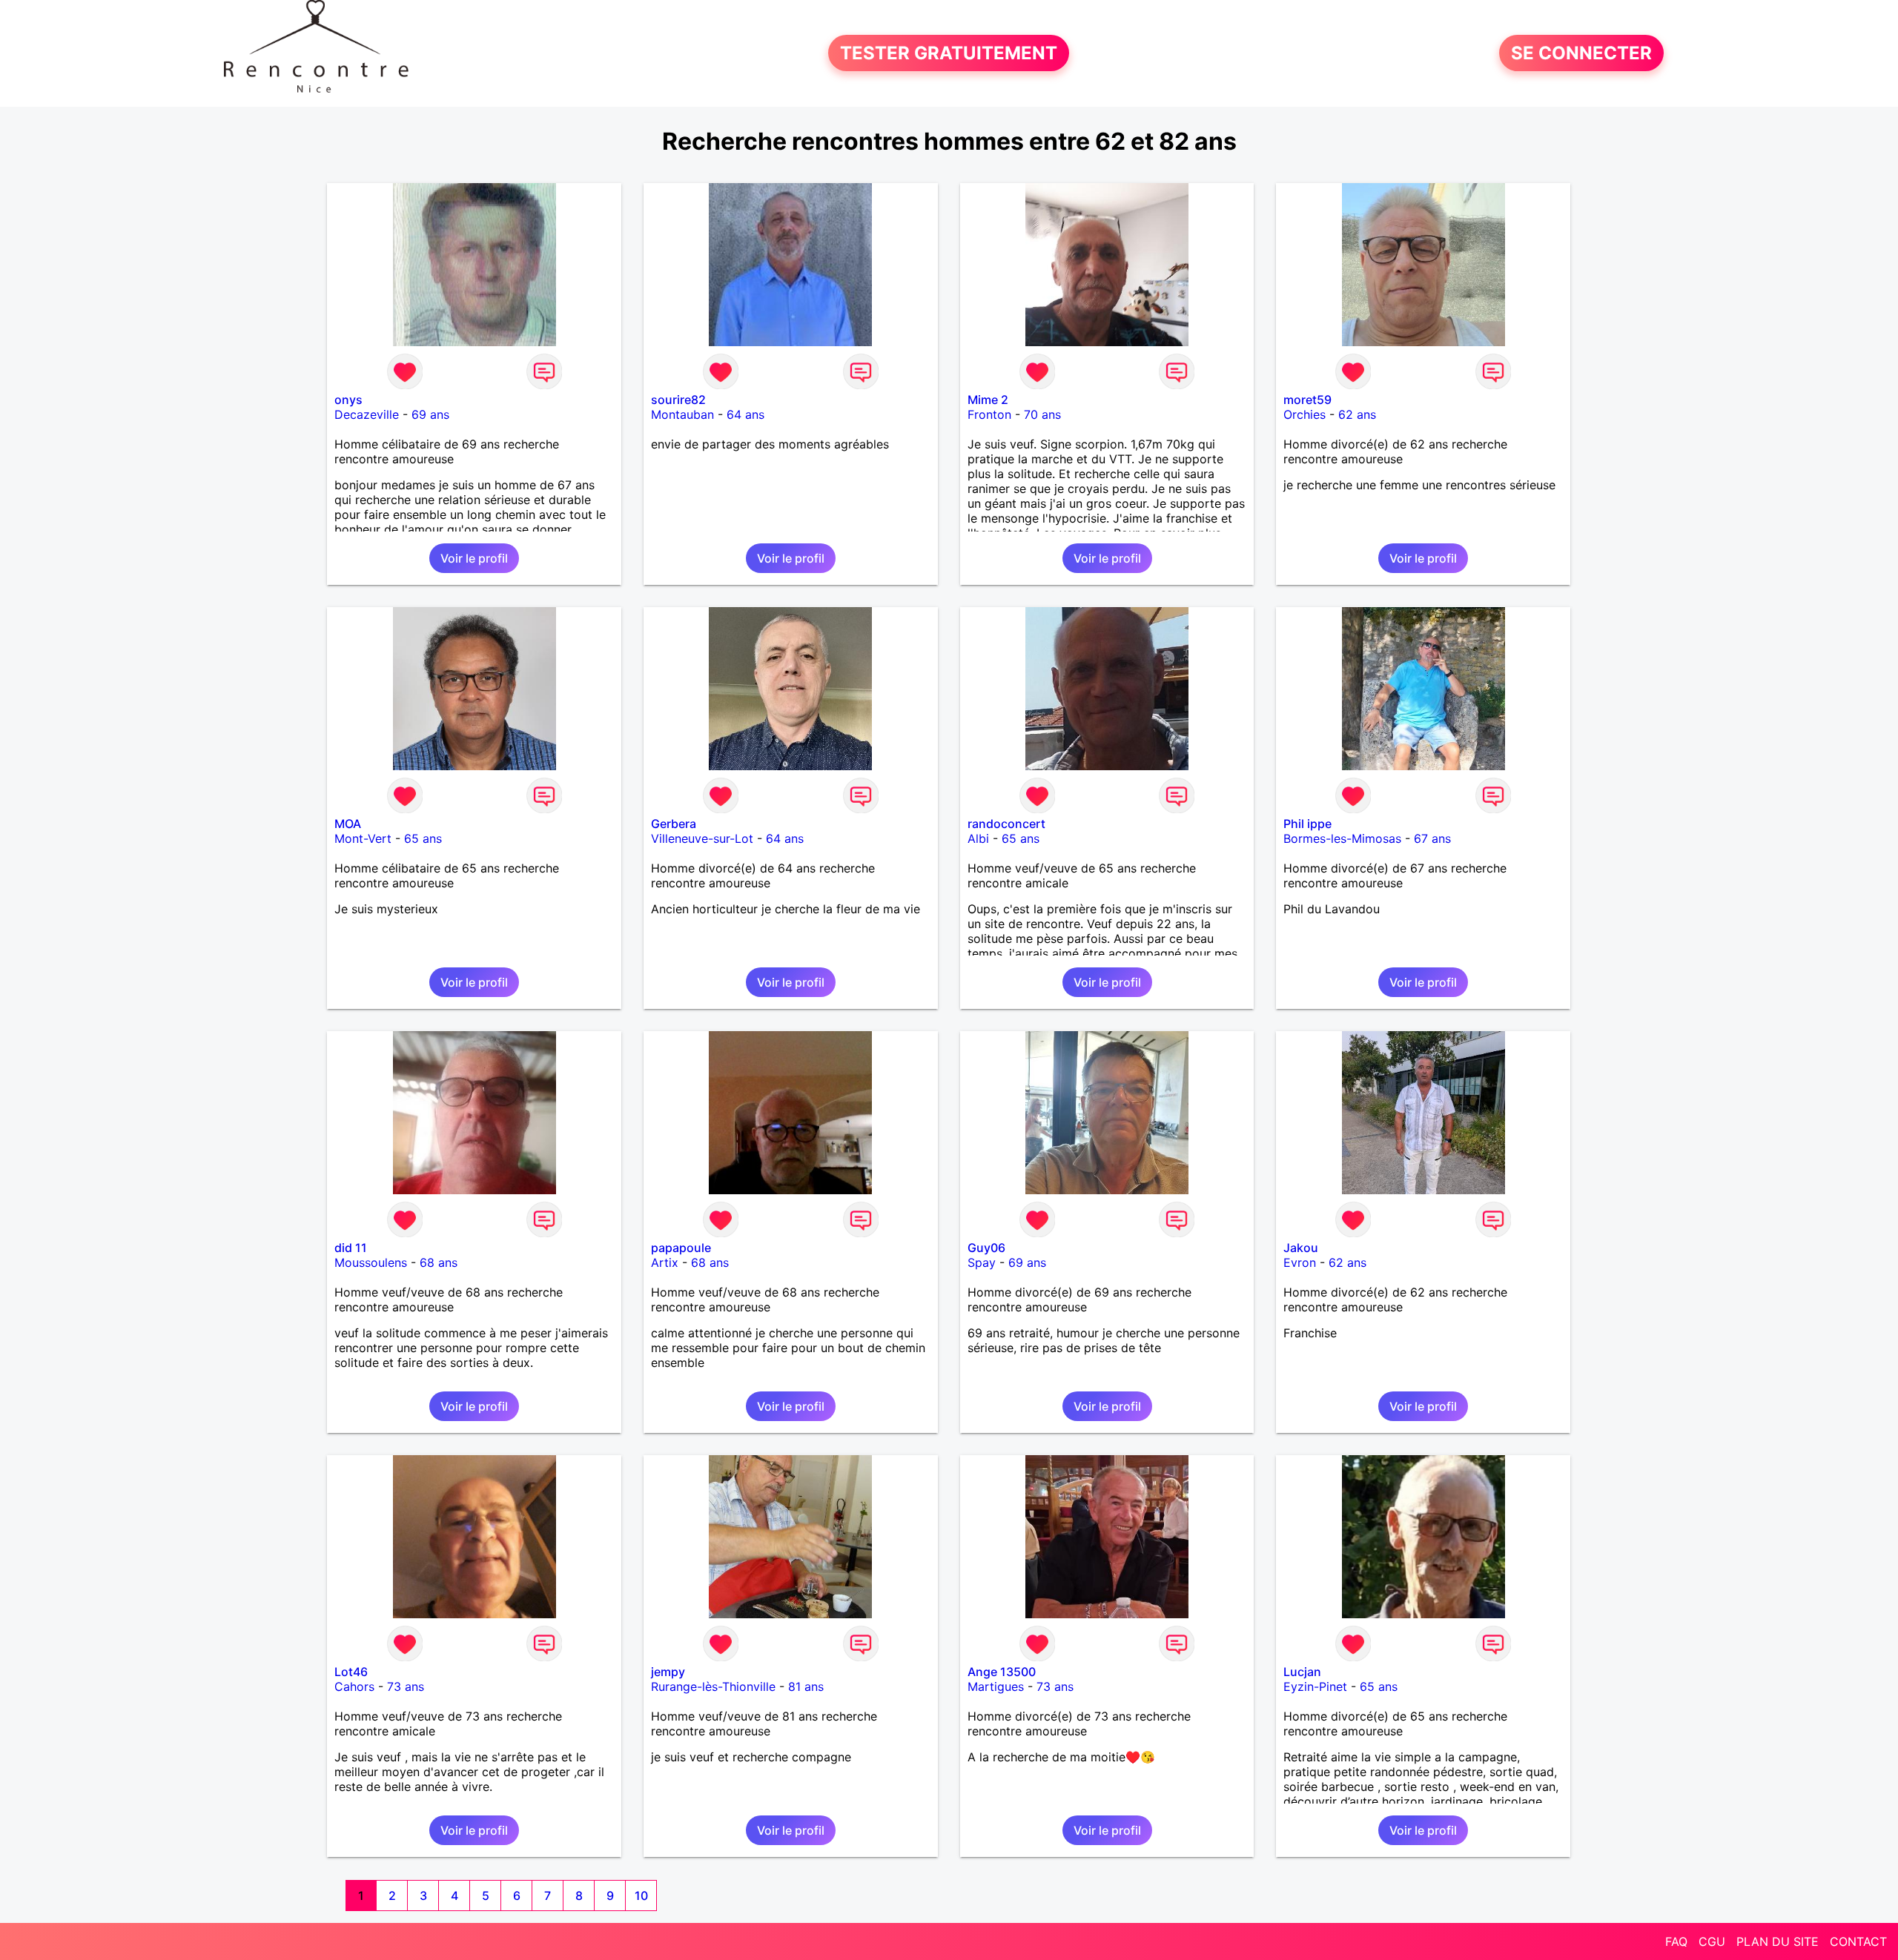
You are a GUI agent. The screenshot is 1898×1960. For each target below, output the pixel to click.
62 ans (1357, 414)
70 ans (1042, 414)
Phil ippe (1307, 824)
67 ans (1432, 838)
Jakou (1301, 1248)
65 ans (423, 838)
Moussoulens (371, 1262)
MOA (348, 824)
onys (348, 400)
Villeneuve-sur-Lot (702, 838)
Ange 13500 (1002, 1672)
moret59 (1307, 400)
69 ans (430, 414)
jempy (668, 1672)
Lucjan (1302, 1672)
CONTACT (1858, 1941)
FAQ (1676, 1941)
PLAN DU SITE (1778, 1941)
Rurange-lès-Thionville (713, 1686)
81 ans (806, 1686)
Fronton (989, 414)
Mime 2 (988, 400)
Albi (978, 838)
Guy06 (986, 1248)
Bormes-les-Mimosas (1342, 838)
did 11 (351, 1248)
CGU (1712, 1941)
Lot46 (351, 1672)
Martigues (996, 1686)
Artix (665, 1262)
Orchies (1305, 414)
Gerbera (674, 824)
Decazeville (367, 414)
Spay (982, 1262)
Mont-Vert (363, 838)
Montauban (682, 414)
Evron (1300, 1262)
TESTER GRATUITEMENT (949, 53)
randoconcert (1006, 824)
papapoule (681, 1248)
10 (641, 1896)
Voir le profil (474, 558)
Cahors (354, 1686)
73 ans (406, 1686)
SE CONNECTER (1581, 53)
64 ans (745, 414)
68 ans (439, 1262)
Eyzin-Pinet (1315, 1686)
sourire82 (678, 400)
